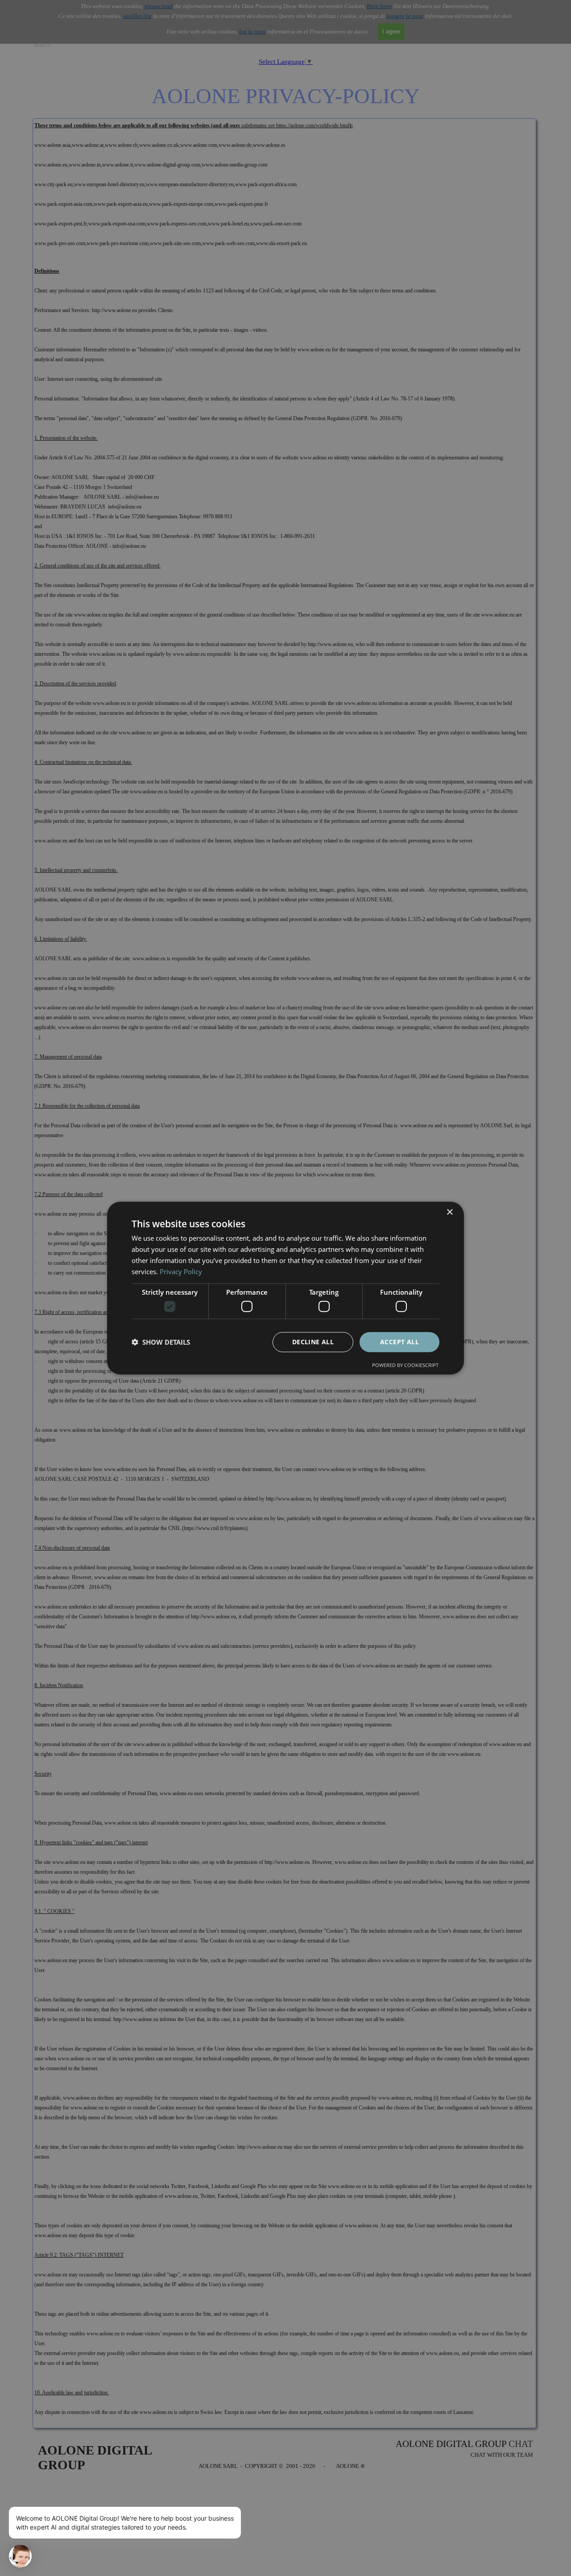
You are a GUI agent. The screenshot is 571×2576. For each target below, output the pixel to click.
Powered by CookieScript (405, 1365)
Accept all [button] (399, 1342)
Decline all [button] (313, 1342)
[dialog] (285, 1288)
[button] (161, 1342)
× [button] (449, 1212)
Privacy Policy (181, 1271)
